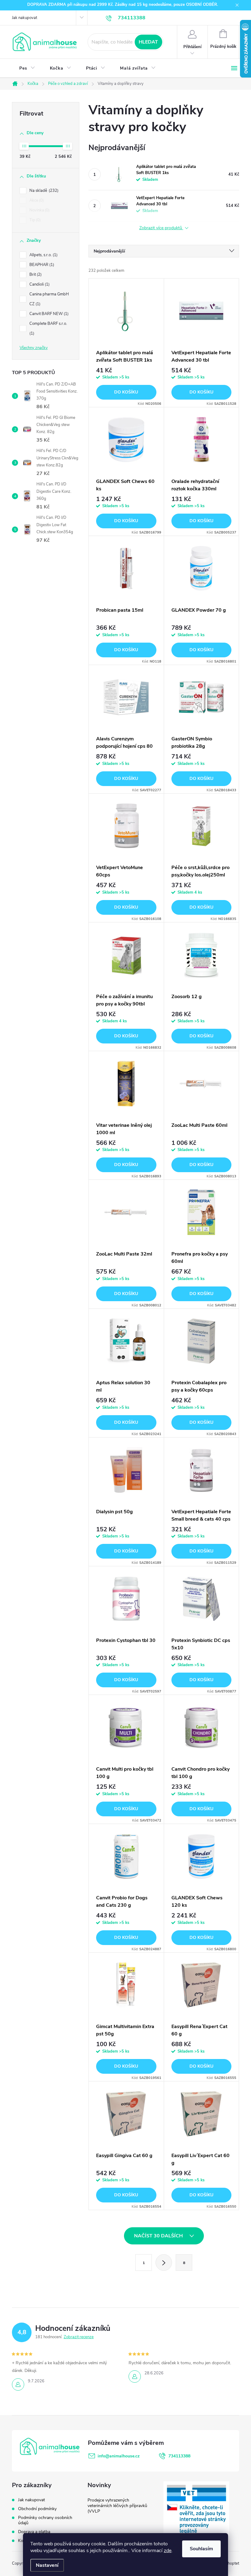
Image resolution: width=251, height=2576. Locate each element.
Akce (36, 200)
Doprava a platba (34, 2532)
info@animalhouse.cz (119, 2456)
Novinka (39, 210)
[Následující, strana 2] (164, 2263)
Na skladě (43, 191)
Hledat (148, 42)
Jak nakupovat (24, 18)
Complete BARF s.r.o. (49, 329)
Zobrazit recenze (79, 2337)
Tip (34, 220)
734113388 (179, 2456)
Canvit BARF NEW (48, 314)
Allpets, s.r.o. (43, 255)
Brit (35, 275)
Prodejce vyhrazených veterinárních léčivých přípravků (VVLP (117, 2506)
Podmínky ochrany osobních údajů (45, 2520)
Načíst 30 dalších (159, 2236)
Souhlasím (201, 2549)
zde (168, 2551)
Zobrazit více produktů (161, 228)
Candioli (39, 284)
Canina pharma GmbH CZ (49, 299)
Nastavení (47, 2565)
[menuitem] (27, 68)
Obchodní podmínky (37, 2509)
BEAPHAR (41, 265)
